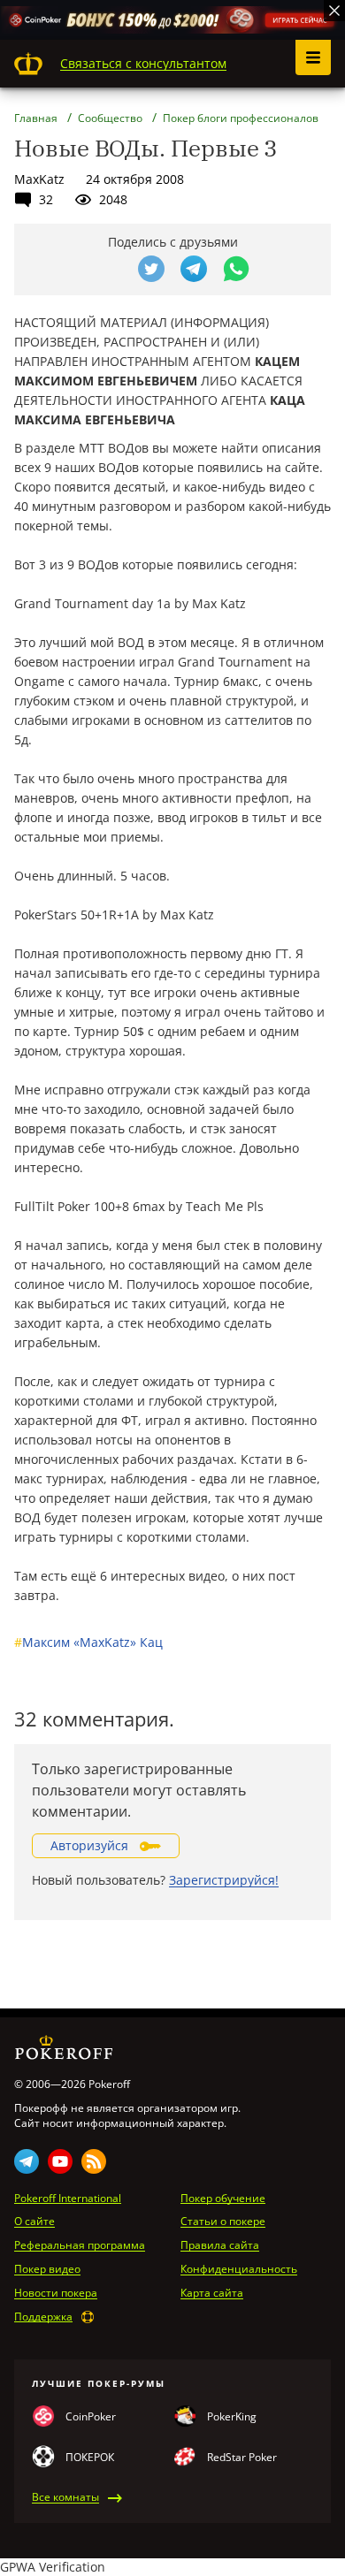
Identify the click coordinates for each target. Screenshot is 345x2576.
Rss (94, 2161)
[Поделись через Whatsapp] (236, 269)
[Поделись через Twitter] (151, 269)
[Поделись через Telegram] (194, 269)
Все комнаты (65, 2497)
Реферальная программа (80, 2245)
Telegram (27, 2161)
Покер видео (47, 2269)
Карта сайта (212, 2293)
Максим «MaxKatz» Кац (88, 1642)
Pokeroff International (68, 2199)
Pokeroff (28, 64)
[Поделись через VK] (109, 269)
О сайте (34, 2222)
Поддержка (43, 2317)
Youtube (60, 2161)
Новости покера (56, 2293)
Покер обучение (223, 2199)
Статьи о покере (223, 2222)
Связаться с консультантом (143, 63)
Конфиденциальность (239, 2269)
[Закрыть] (334, 11)
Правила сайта (220, 2245)
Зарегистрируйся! (224, 1880)
